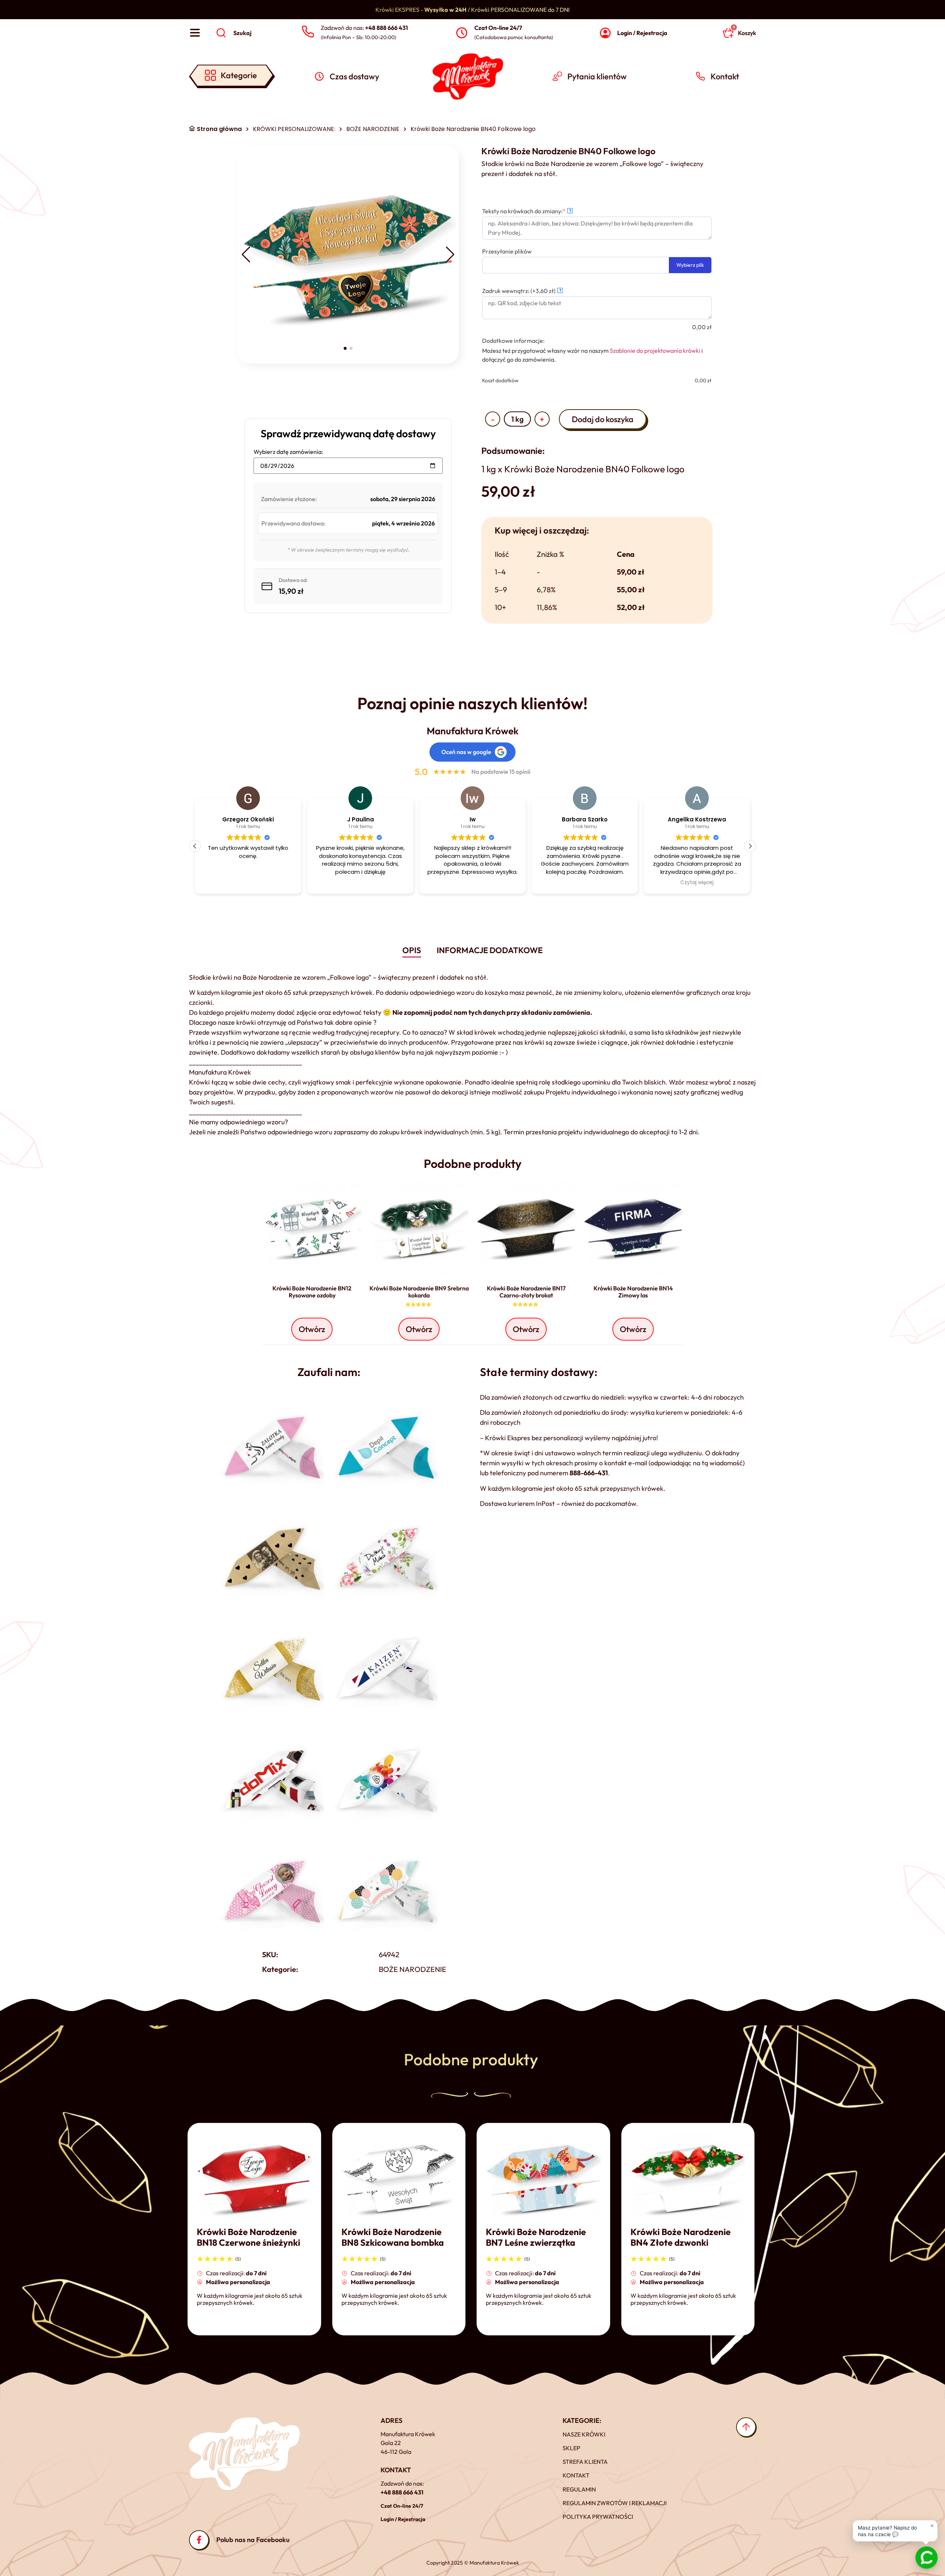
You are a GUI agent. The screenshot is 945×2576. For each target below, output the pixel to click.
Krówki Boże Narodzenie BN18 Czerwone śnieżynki (248, 2237)
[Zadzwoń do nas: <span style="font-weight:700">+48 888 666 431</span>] (308, 32)
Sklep (571, 2448)
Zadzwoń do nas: (364, 28)
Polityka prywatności (598, 2517)
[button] (246, 255)
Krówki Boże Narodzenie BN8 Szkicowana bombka (393, 2237)
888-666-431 (589, 1473)
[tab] (412, 951)
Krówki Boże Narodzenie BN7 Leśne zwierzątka (536, 2237)
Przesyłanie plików (507, 251)
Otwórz (312, 1329)
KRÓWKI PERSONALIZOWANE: (294, 129)
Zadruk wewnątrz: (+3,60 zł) (522, 291)
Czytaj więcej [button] (585, 883)
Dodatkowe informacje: (513, 341)
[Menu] (195, 33)
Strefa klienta (585, 2462)
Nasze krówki (584, 2434)
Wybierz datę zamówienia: (288, 452)
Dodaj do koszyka (603, 419)
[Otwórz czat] (927, 2558)
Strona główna (219, 129)
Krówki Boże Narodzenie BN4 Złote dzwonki (681, 2237)
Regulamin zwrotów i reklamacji (615, 2503)
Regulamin (579, 2489)
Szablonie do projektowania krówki (655, 351)
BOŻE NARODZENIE (373, 129)
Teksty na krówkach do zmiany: (537, 211)
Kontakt (576, 2475)
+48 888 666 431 (402, 2492)
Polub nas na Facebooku (253, 2540)
